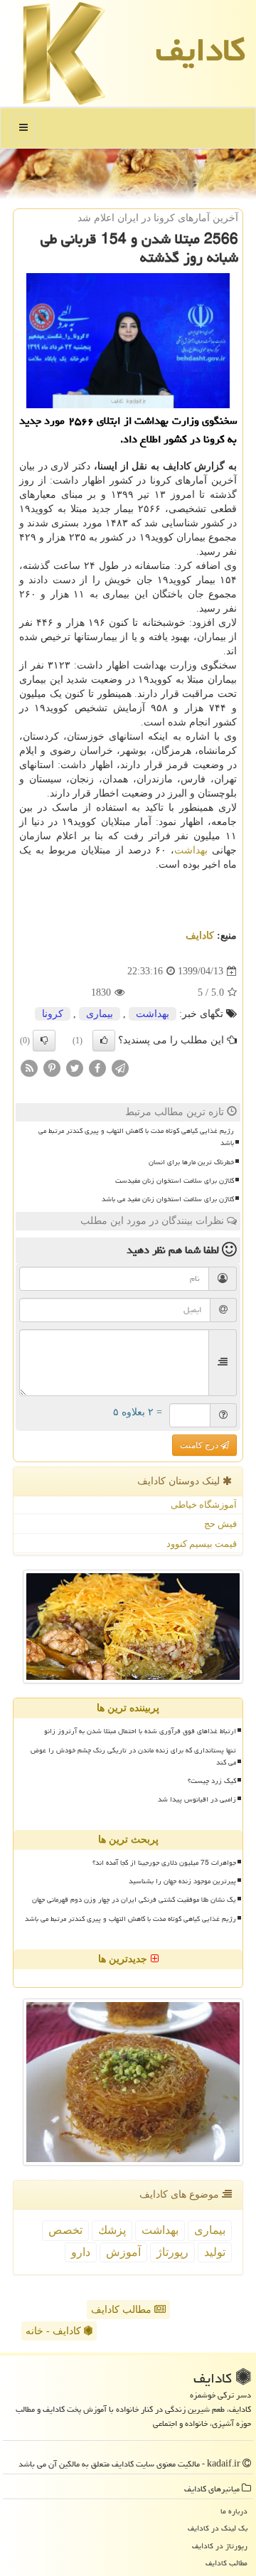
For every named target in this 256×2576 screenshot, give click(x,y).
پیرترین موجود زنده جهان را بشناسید (182, 1881)
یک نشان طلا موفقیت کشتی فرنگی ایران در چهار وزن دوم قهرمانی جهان (134, 1900)
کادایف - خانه (55, 2331)
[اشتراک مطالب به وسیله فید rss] (29, 1068)
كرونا (53, 1014)
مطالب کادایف (123, 2310)
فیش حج (220, 1524)
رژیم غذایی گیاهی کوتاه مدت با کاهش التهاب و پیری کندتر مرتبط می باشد (136, 1137)
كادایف (201, 50)
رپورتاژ (172, 2252)
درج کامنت (200, 1445)
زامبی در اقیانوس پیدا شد (197, 1799)
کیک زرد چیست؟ (212, 1781)
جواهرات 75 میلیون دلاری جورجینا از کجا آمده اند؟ (164, 1863)
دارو (81, 2252)
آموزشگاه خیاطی (204, 1505)
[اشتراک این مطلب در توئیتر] (75, 1068)
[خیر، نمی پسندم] (44, 1040)
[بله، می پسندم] (104, 1040)
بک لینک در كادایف (218, 2528)
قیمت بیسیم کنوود (202, 1544)
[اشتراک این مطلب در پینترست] (52, 1068)
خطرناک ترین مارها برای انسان (191, 1162)
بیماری (100, 1014)
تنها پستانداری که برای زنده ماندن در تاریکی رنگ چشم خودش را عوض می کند (133, 1756)
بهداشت (191, 850)
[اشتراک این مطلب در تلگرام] (120, 1068)
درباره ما (234, 2511)
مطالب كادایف (226, 2563)
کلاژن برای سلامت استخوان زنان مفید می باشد (168, 1199)
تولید (215, 2252)
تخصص (65, 2230)
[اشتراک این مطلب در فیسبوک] (97, 1068)
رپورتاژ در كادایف (220, 2546)
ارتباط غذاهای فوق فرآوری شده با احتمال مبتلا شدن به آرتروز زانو (140, 1731)
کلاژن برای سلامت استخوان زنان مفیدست (175, 1181)
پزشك (112, 2230)
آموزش (123, 2252)
